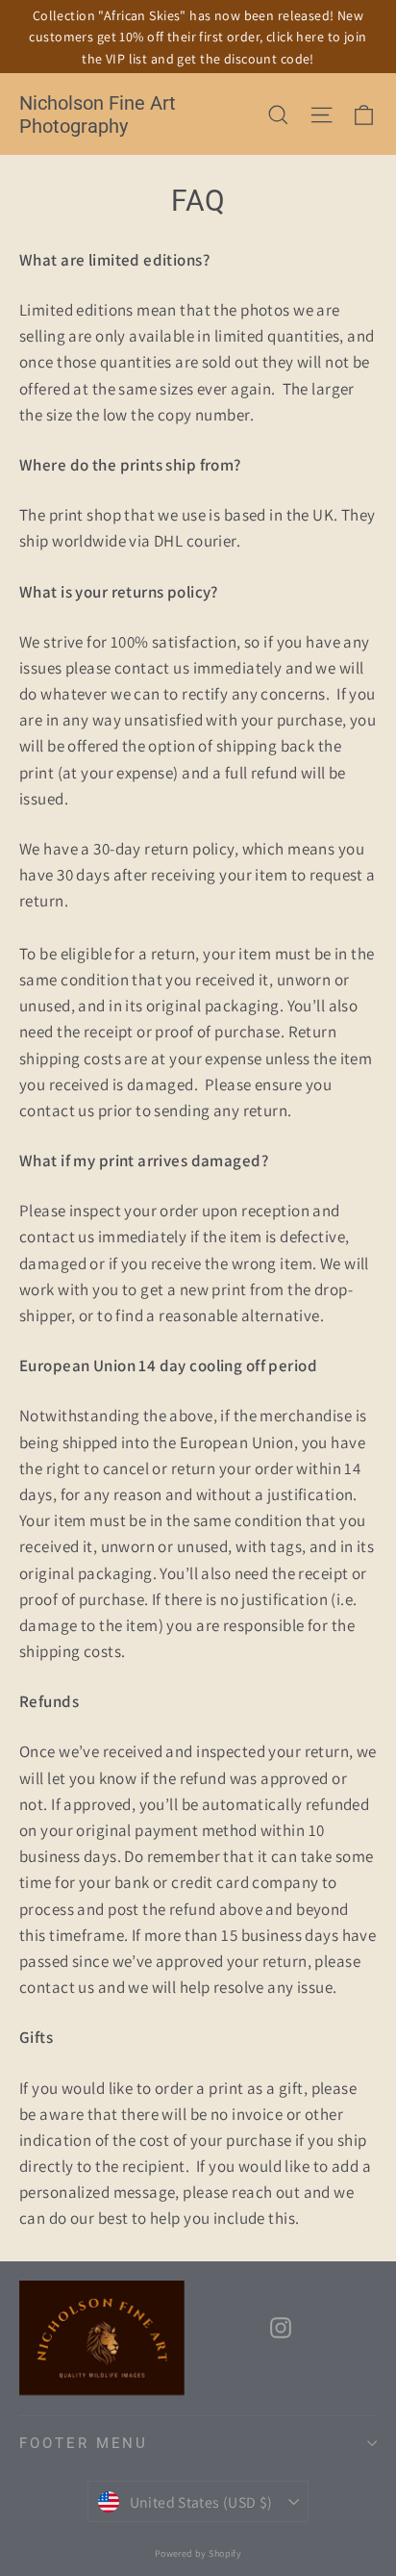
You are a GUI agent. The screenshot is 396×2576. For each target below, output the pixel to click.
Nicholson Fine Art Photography (98, 115)
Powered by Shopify (198, 2553)
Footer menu (84, 2443)
